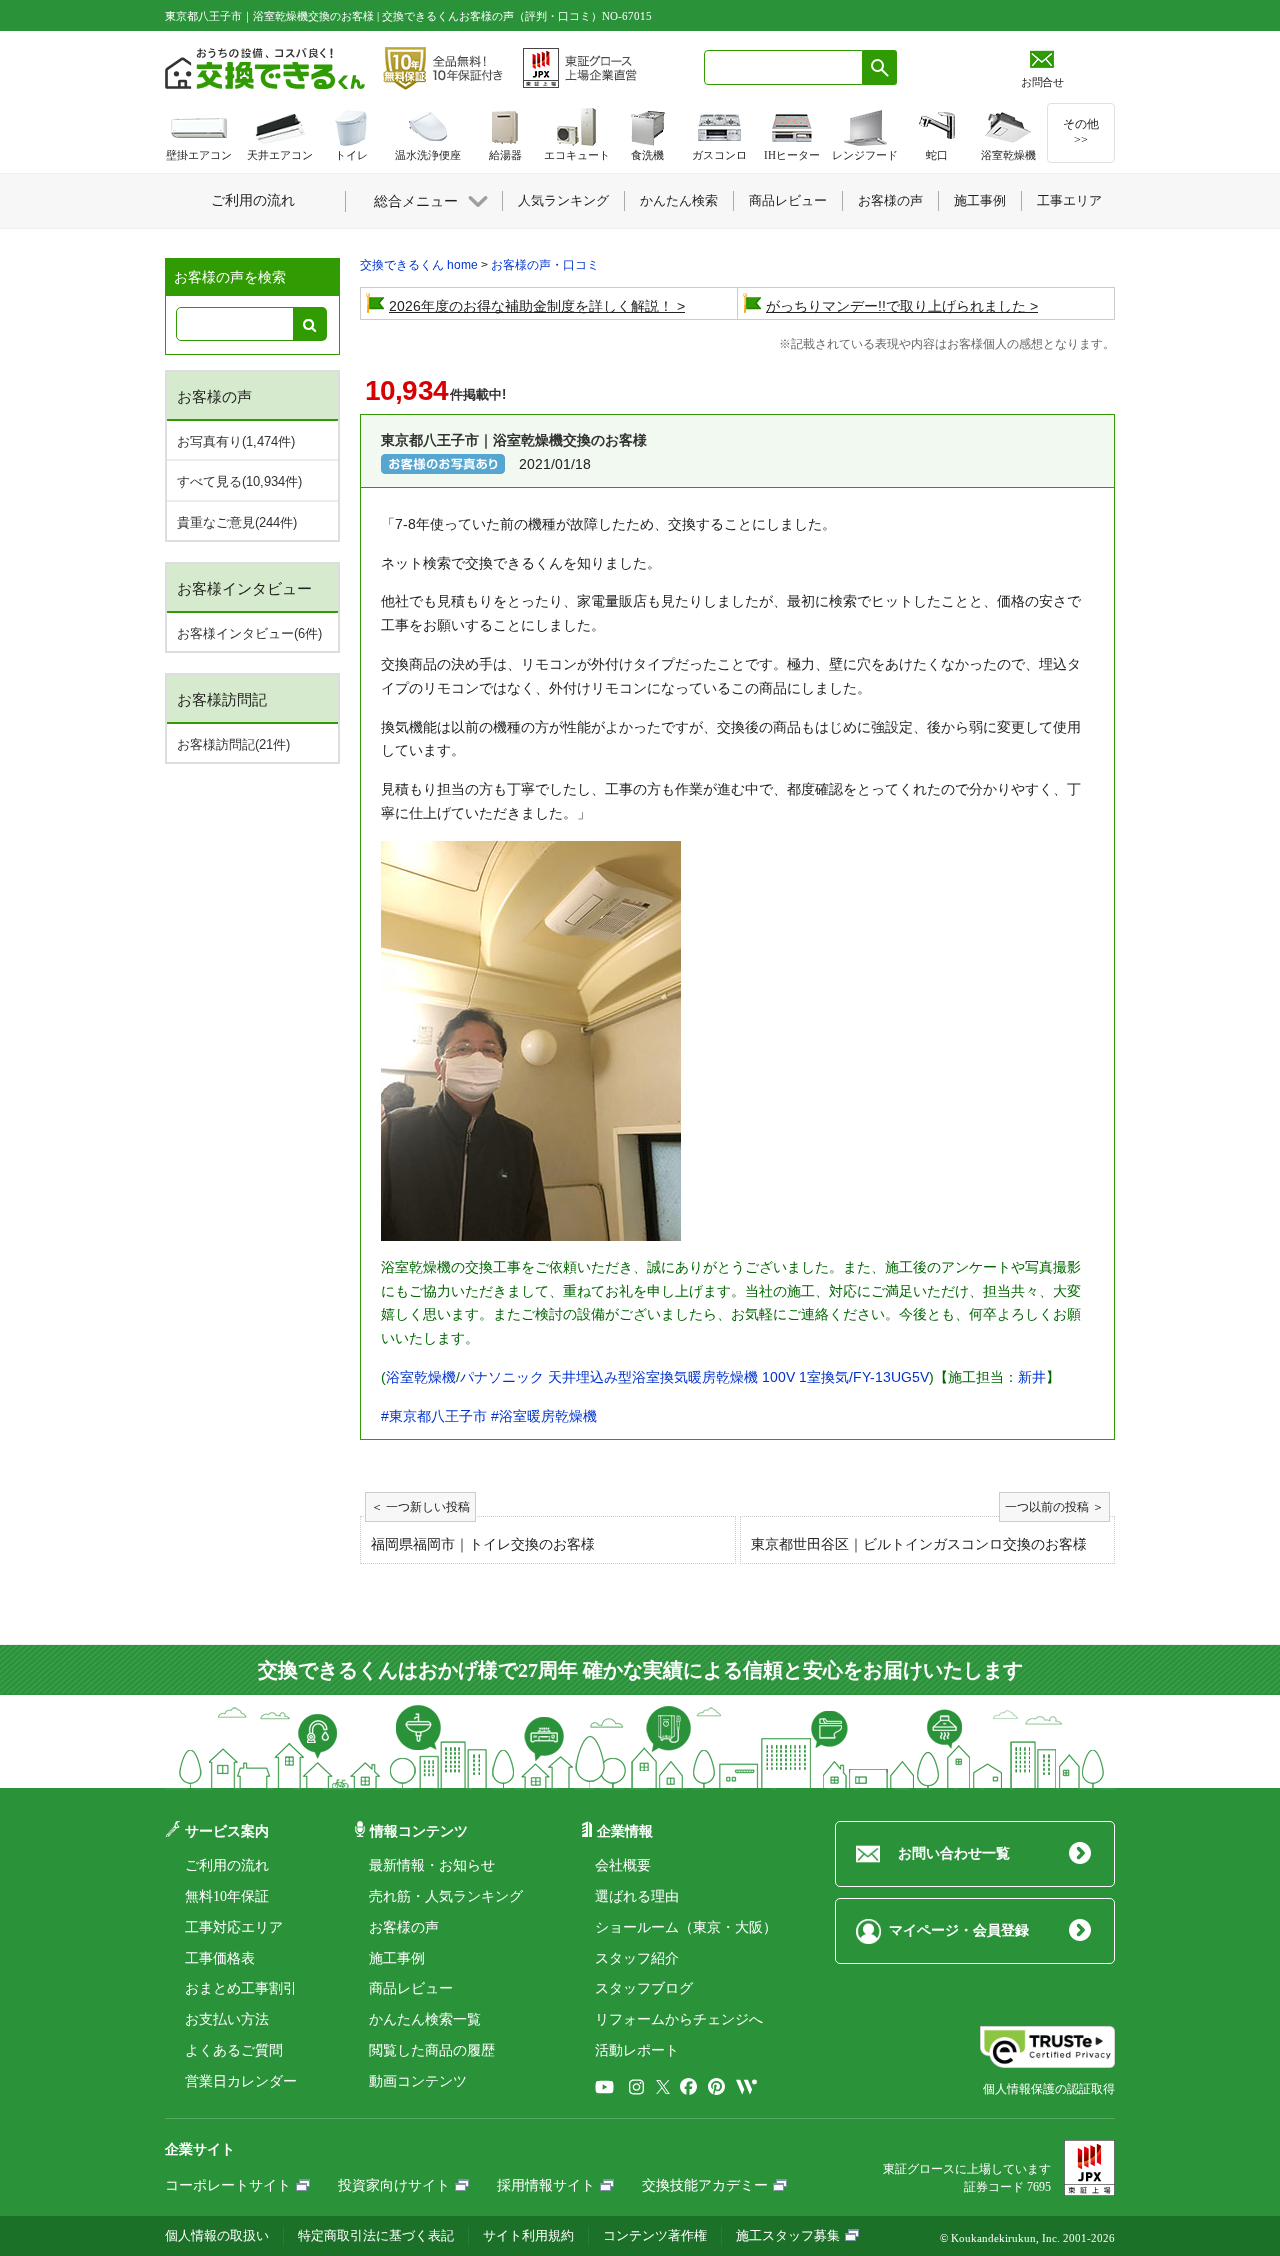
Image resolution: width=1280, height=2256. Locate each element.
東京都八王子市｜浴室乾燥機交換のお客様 (514, 440)
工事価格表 (220, 1958)
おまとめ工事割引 (241, 1988)
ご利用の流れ (227, 1865)
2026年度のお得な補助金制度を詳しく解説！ (531, 306)
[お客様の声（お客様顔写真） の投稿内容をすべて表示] (443, 463)
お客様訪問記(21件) (233, 744)
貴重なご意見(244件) (237, 522)
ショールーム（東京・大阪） (686, 1927)
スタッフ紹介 (637, 1958)
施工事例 (397, 1958)
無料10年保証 (227, 1896)
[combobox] (783, 67)
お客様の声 (404, 1927)
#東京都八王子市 (434, 1416)
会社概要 (623, 1865)
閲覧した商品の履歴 (432, 2050)
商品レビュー (411, 1988)
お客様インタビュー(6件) (249, 633)
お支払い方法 (227, 2019)
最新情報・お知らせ (432, 1865)
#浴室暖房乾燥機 (544, 1416)
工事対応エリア (234, 1927)
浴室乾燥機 (421, 1377)
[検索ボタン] (880, 67)
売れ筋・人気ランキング (446, 1896)
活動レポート (637, 2050)
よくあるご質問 (234, 2050)
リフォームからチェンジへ (679, 2019)
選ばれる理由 (637, 1896)
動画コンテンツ (418, 2081)
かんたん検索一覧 (425, 2019)
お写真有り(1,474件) (236, 441)
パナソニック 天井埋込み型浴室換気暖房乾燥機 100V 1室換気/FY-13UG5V (694, 1377)
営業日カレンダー (241, 2081)
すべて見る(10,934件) (239, 481)
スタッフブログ (644, 1988)
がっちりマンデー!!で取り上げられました (896, 306)
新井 (1032, 1377)
